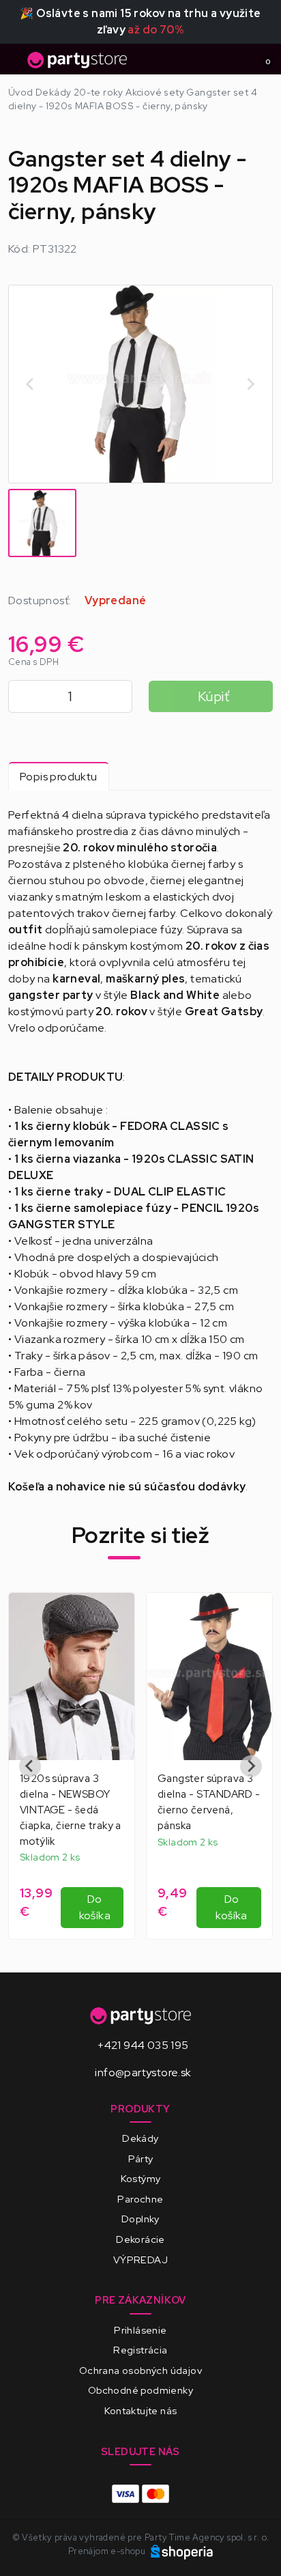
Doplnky (140, 2219)
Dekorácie (140, 2239)
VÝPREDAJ (140, 2260)
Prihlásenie (140, 2330)
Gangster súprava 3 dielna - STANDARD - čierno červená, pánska (209, 1802)
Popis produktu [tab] (59, 777)
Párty (141, 2159)
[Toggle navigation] (16, 63)
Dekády (140, 2138)
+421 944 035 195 (143, 2045)
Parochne (140, 2199)
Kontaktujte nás (141, 2410)
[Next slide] (250, 384)
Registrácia (140, 2350)
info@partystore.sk (143, 2072)
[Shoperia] (182, 2551)
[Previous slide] (31, 384)
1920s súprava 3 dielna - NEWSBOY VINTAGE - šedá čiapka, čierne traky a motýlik (71, 1810)
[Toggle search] (237, 59)
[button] (42, 523)
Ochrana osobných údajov (140, 2370)
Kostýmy (141, 2178)
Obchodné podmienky (140, 2390)
